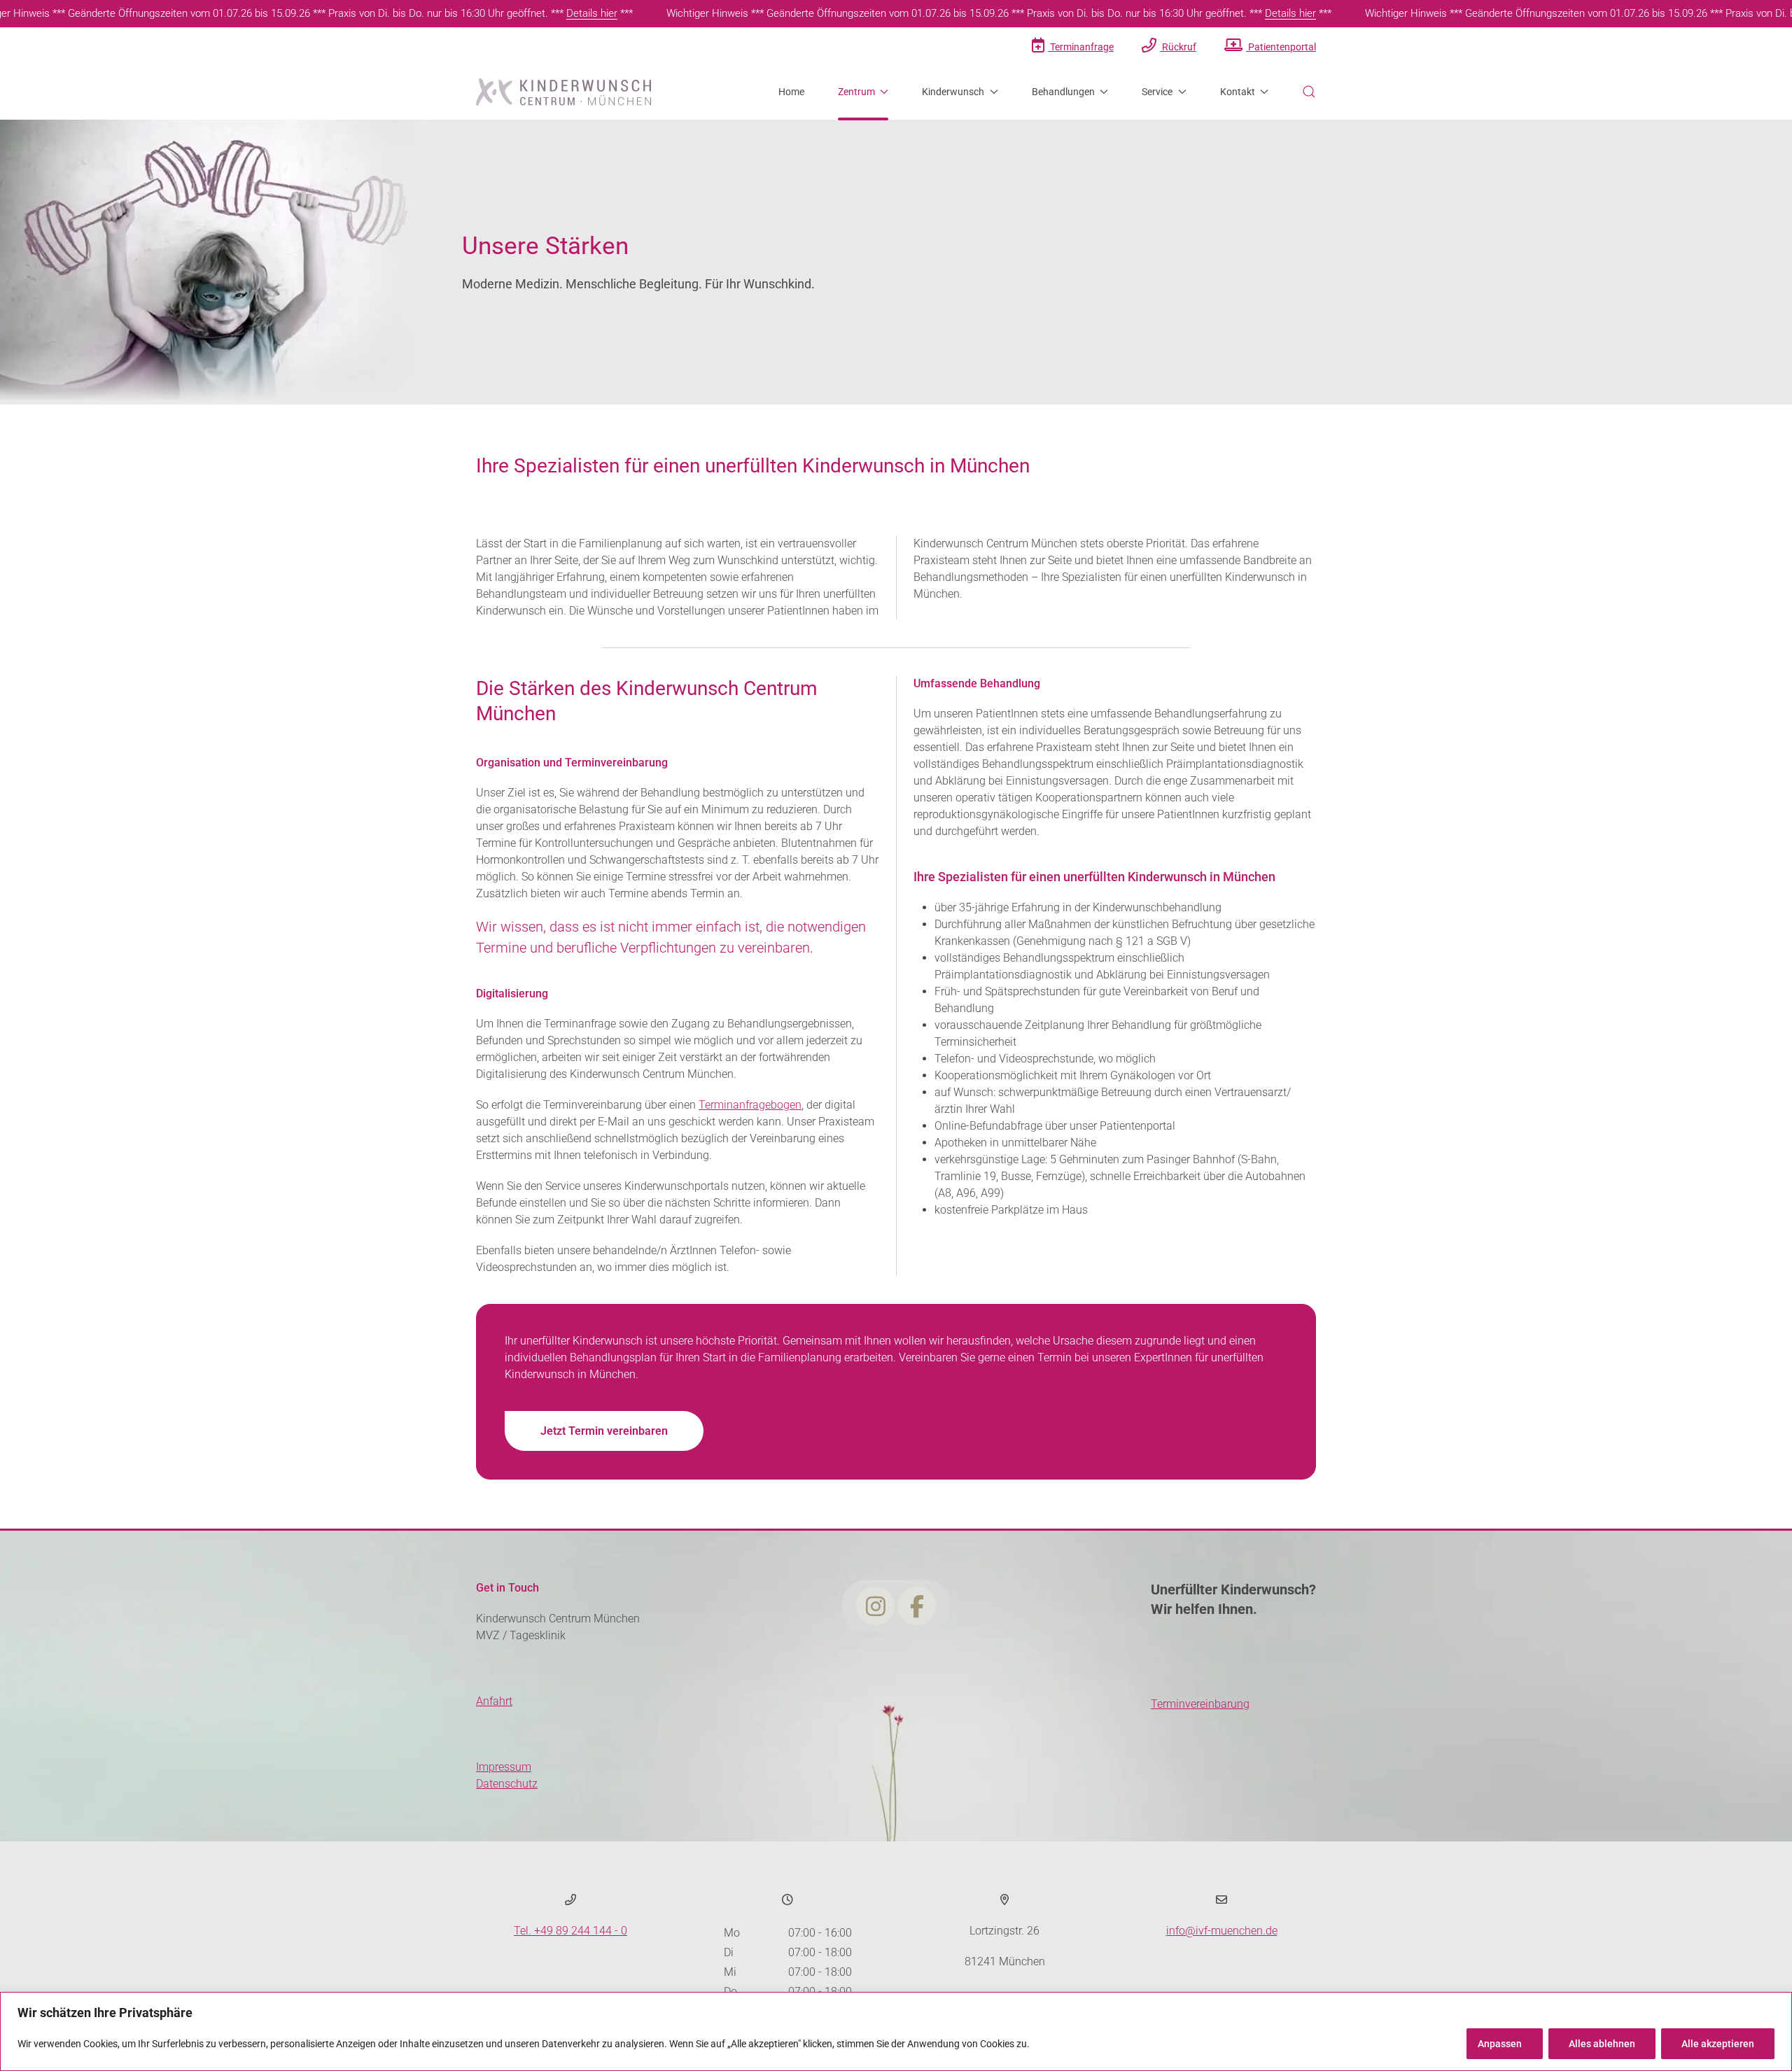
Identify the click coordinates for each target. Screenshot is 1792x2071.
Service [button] (1157, 92)
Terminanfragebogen (750, 1105)
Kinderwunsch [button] (953, 92)
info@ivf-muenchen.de (1222, 1931)
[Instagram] (876, 1607)
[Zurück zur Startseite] (563, 92)
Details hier (592, 13)
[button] (1309, 92)
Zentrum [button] (856, 92)
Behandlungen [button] (1063, 92)
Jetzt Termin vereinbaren (604, 1431)
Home (791, 92)
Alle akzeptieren (1718, 2044)
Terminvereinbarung (1200, 1704)
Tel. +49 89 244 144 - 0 (570, 1931)
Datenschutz (507, 1784)
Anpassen (1500, 2044)
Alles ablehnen (1602, 2044)
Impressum (504, 1767)
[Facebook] (917, 1607)
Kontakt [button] (1238, 92)
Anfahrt (494, 1701)
